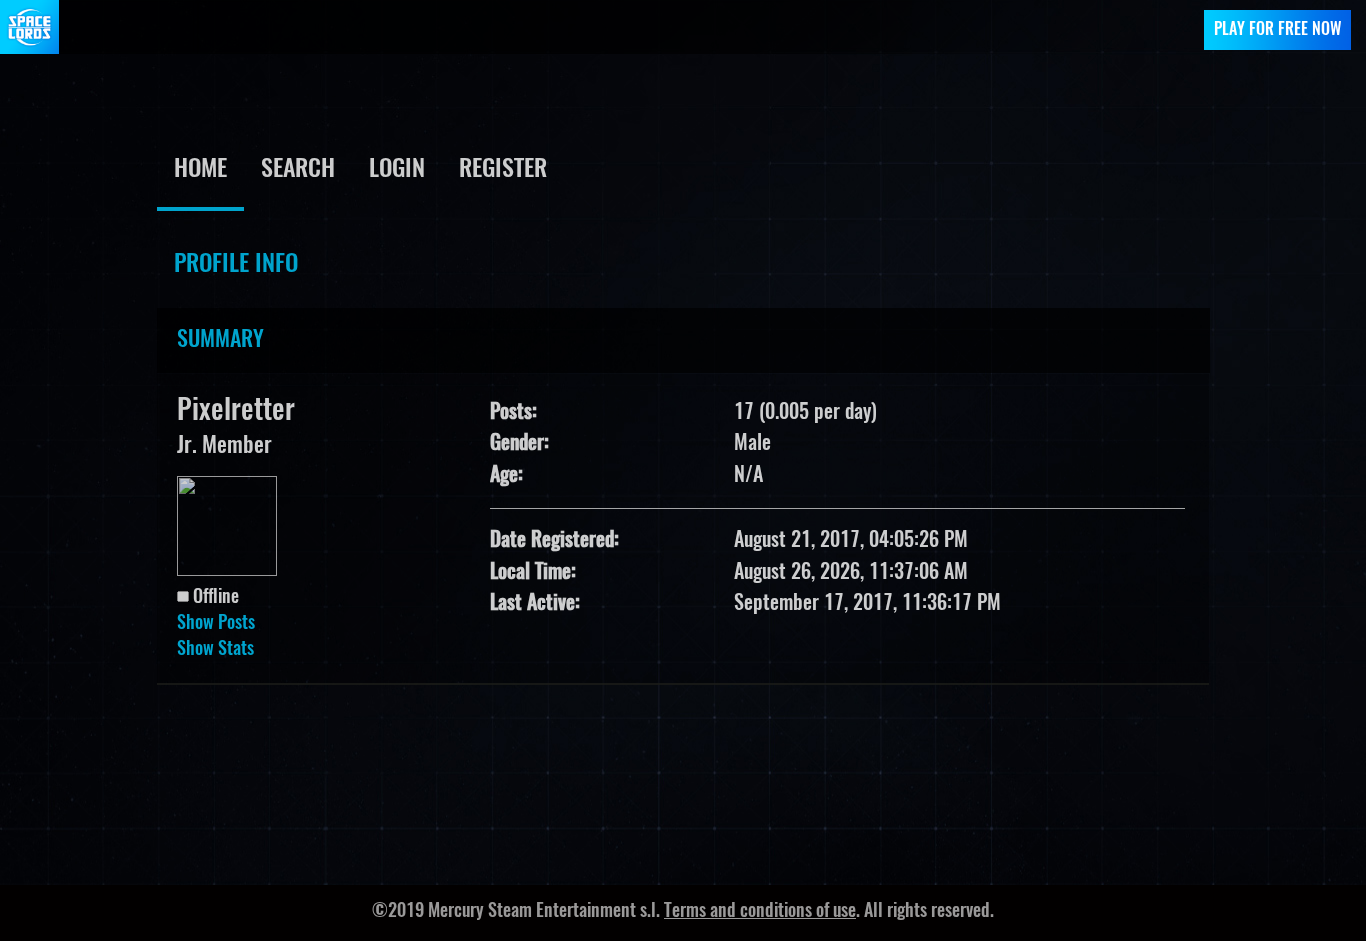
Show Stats (215, 650)
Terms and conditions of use (760, 912)
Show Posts (216, 624)
